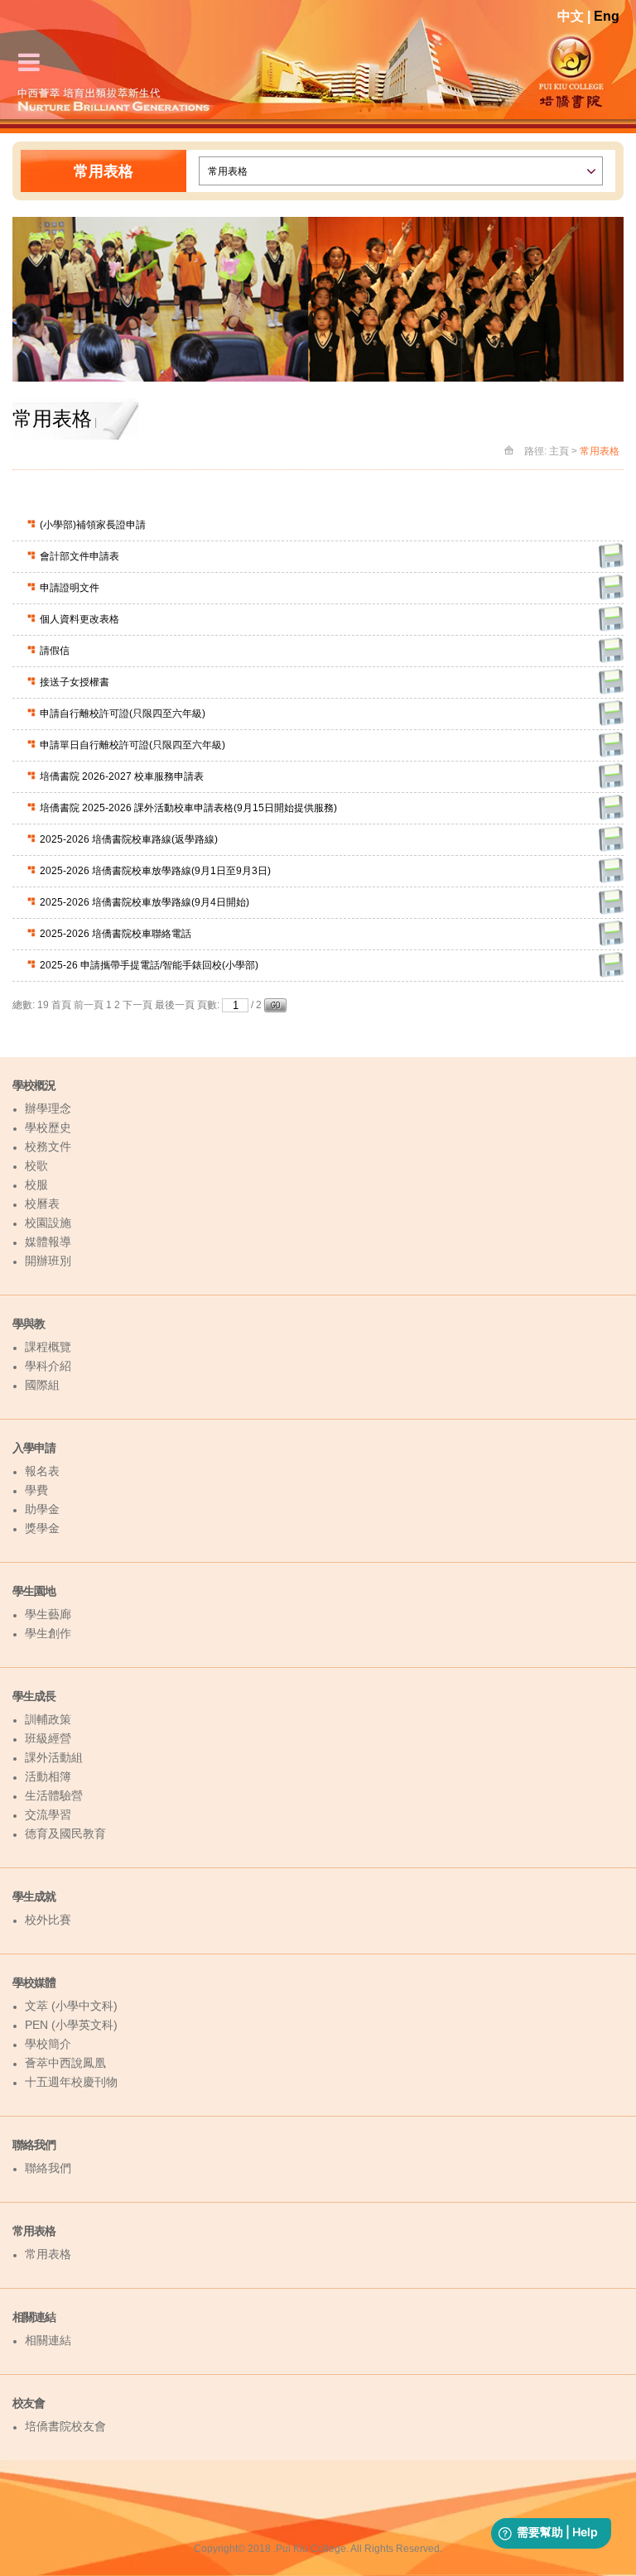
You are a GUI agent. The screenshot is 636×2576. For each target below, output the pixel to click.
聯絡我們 (34, 2145)
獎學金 (42, 1528)
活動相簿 (48, 1776)
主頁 (559, 451)
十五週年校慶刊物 (71, 2082)
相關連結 (34, 2317)
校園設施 (48, 1223)
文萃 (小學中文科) (71, 2006)
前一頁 (89, 1005)
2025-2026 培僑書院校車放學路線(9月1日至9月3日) (155, 871)
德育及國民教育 (65, 1833)
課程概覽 (48, 1347)
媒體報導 (48, 1242)
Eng (607, 16)
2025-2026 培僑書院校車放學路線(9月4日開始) (145, 902)
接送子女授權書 (75, 682)
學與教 (29, 1324)
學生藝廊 (48, 1614)
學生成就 (34, 1896)
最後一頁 (175, 1005)
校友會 (29, 2403)
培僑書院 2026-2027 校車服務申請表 (122, 776)
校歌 (36, 1165)
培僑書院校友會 (65, 2426)
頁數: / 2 (231, 1005)
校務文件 (48, 1146)
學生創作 (48, 1633)
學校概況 (34, 1085)
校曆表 (42, 1204)
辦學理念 (48, 1108)
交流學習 (48, 1814)
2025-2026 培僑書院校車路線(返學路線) (129, 839)
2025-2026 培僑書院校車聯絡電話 (116, 934)
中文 (571, 16)
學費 (36, 1490)
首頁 (61, 1005)
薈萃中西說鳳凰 (65, 2063)
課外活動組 (54, 1757)
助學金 (42, 1509)
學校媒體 (34, 1982)
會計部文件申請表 (79, 556)
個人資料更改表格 (79, 619)
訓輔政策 (48, 1719)
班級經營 (48, 1738)
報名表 (42, 1471)
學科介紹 (48, 1366)
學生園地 (34, 1591)
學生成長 (34, 1696)
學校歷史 (48, 1127)
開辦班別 (48, 1261)
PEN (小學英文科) (71, 2025)
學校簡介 (48, 2044)
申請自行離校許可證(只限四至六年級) (123, 714)
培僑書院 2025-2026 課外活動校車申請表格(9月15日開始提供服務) (188, 808)
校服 (36, 1185)
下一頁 (137, 1005)
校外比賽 (48, 1920)
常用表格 (34, 2231)
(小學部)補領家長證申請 (93, 525)
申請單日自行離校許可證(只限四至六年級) (132, 745)
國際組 (42, 1385)
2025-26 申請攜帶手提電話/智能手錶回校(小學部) (149, 965)
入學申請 (34, 1448)
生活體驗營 (54, 1795)
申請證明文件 (70, 588)
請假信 (55, 651)
